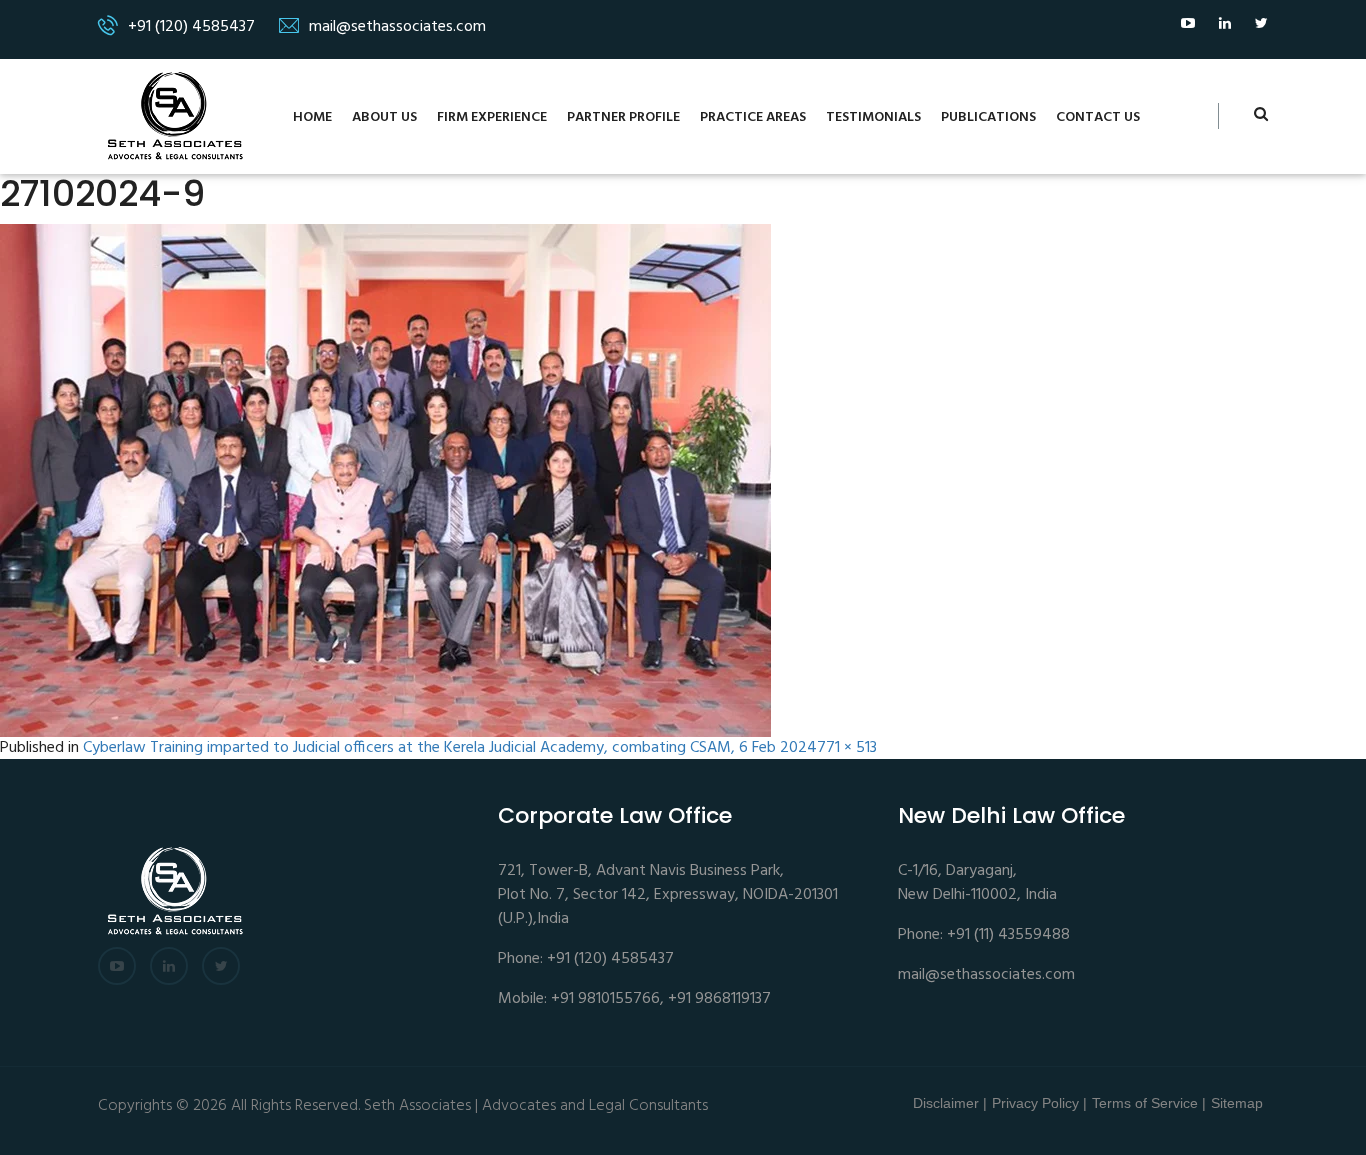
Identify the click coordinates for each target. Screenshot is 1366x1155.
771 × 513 (847, 748)
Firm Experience (492, 117)
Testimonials (873, 117)
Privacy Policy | (1039, 1103)
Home (312, 117)
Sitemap (1237, 1103)
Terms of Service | (1149, 1103)
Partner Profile (623, 117)
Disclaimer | (950, 1103)
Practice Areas (753, 117)
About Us (384, 117)
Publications (988, 117)
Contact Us (1098, 117)
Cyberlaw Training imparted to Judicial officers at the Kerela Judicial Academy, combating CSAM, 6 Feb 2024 (450, 748)
